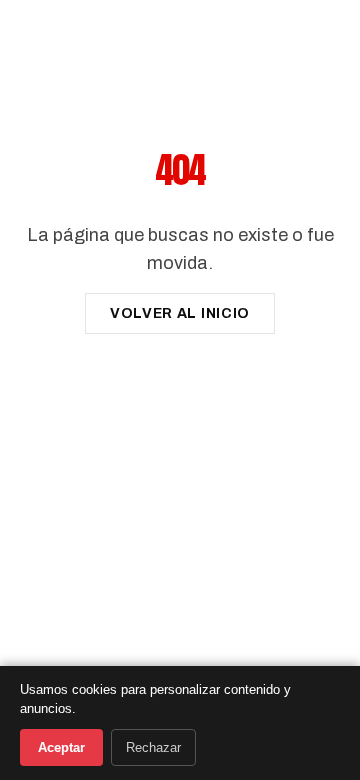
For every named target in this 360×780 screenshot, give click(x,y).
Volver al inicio (180, 313)
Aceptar (61, 747)
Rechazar (153, 747)
